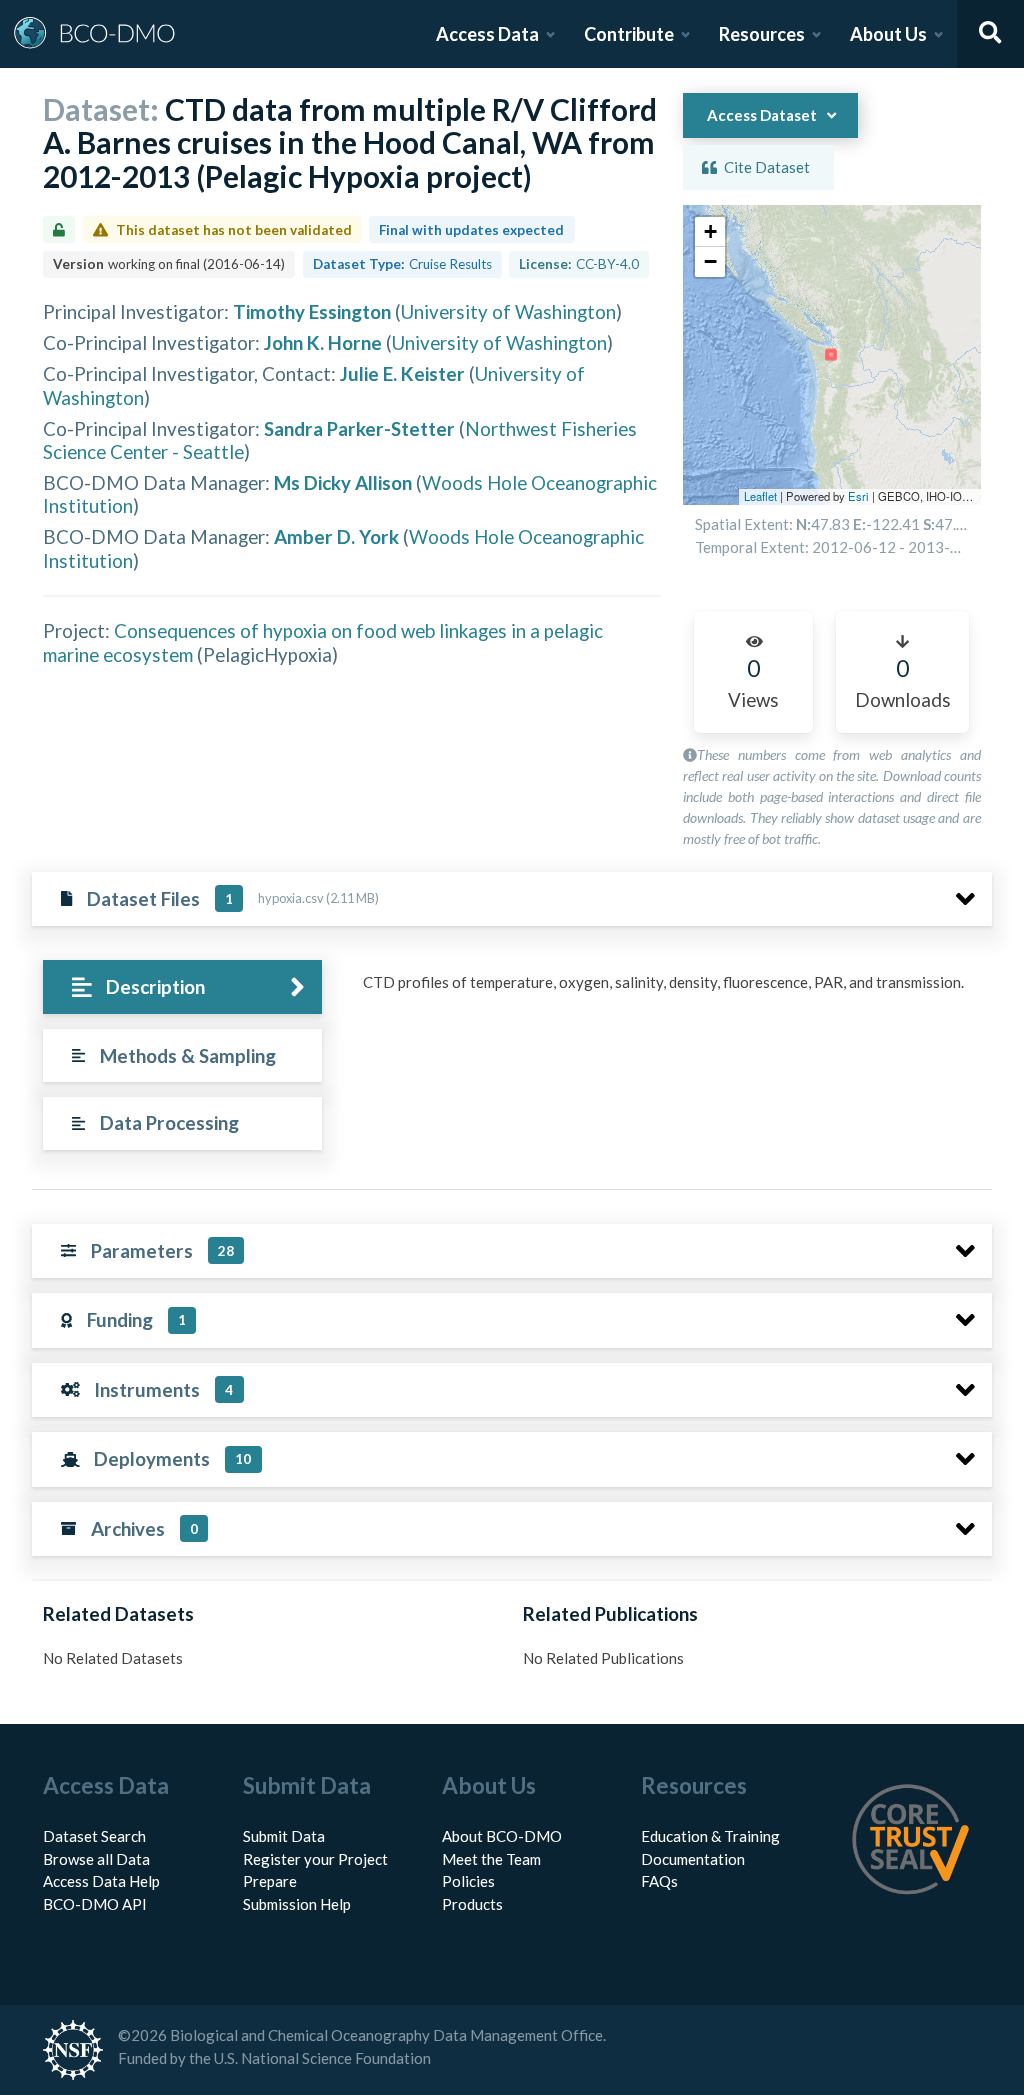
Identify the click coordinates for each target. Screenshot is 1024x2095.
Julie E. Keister (402, 373)
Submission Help (297, 1904)
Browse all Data (96, 1859)
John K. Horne (323, 342)
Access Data (487, 34)
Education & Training (710, 1836)
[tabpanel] (672, 990)
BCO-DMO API (95, 1904)
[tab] (182, 987)
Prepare (270, 1881)
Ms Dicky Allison (343, 482)
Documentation (693, 1859)
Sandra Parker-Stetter (359, 428)
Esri (858, 496)
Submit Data (284, 1836)
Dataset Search (94, 1836)
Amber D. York (336, 536)
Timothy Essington (312, 311)
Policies (468, 1881)
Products (472, 1904)
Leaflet (760, 496)
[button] (710, 232)
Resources (762, 34)
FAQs (659, 1881)
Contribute (629, 34)
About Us (888, 34)
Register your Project (315, 1859)
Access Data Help (101, 1881)
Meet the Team (491, 1859)
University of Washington (508, 311)
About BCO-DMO (502, 1836)
